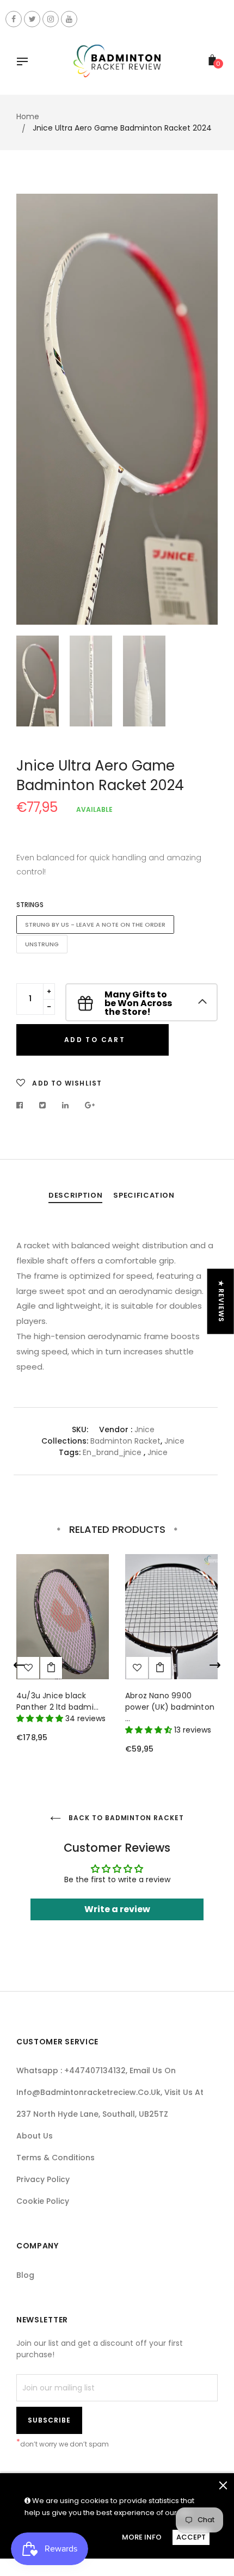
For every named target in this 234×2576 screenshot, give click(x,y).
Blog (25, 2275)
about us (35, 2136)
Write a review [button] (117, 1909)
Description (75, 1195)
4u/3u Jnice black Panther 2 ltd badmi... (57, 1701)
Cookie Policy (43, 2201)
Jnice (144, 1429)
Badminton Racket (125, 1441)
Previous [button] (33, 409)
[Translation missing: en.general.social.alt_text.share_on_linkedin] (66, 1105)
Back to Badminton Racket (125, 1818)
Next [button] (201, 409)
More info (142, 2537)
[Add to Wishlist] (137, 1668)
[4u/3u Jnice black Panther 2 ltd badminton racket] (51, 1668)
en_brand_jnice (112, 1452)
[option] (117, 409)
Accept (191, 2537)
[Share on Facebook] (23, 1105)
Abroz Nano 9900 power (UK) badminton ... (170, 1707)
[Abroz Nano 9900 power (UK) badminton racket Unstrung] (160, 1668)
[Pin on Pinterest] (90, 1105)
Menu (25, 63)
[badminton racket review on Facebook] (14, 19)
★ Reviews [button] (221, 1302)
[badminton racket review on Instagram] (51, 19)
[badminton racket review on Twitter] (32, 19)
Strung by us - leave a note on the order (95, 925)
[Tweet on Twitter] (43, 1105)
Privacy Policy (43, 2179)
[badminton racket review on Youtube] (69, 19)
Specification (144, 1195)
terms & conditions (56, 2158)
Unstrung (42, 944)
